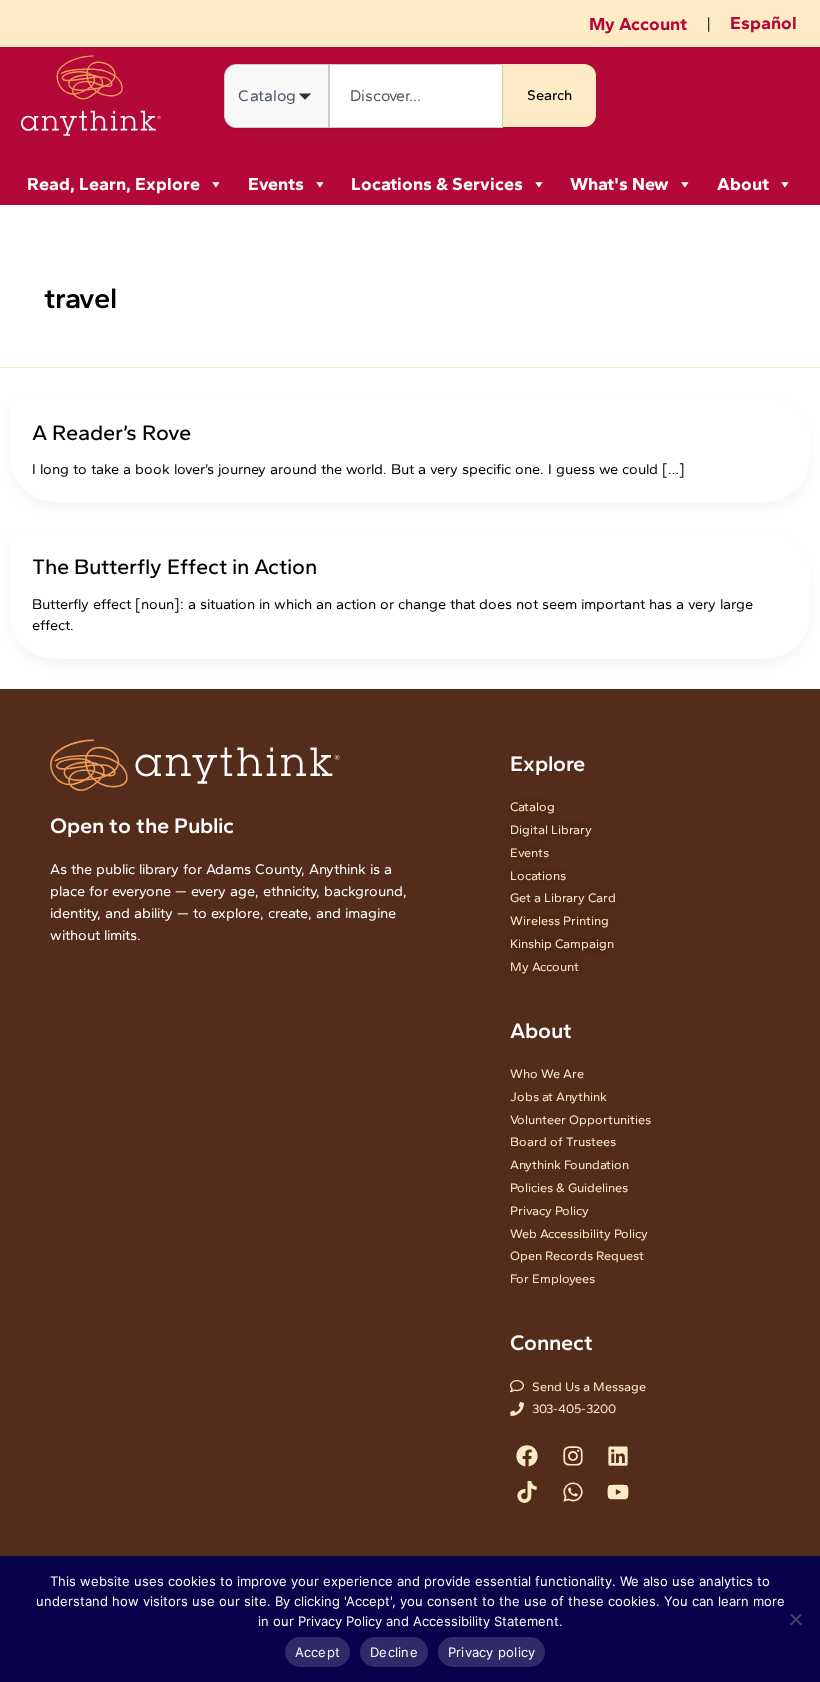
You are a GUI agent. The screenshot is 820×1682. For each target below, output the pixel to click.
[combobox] (416, 96)
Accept (318, 1652)
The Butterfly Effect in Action (174, 566)
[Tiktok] (527, 1491)
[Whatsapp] (572, 1491)
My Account (638, 24)
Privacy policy (492, 1652)
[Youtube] (617, 1491)
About (743, 184)
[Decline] (795, 1619)
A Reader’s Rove (111, 432)
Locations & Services (437, 184)
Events (276, 184)
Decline (394, 1652)
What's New (619, 184)
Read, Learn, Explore (113, 184)
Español (763, 23)
